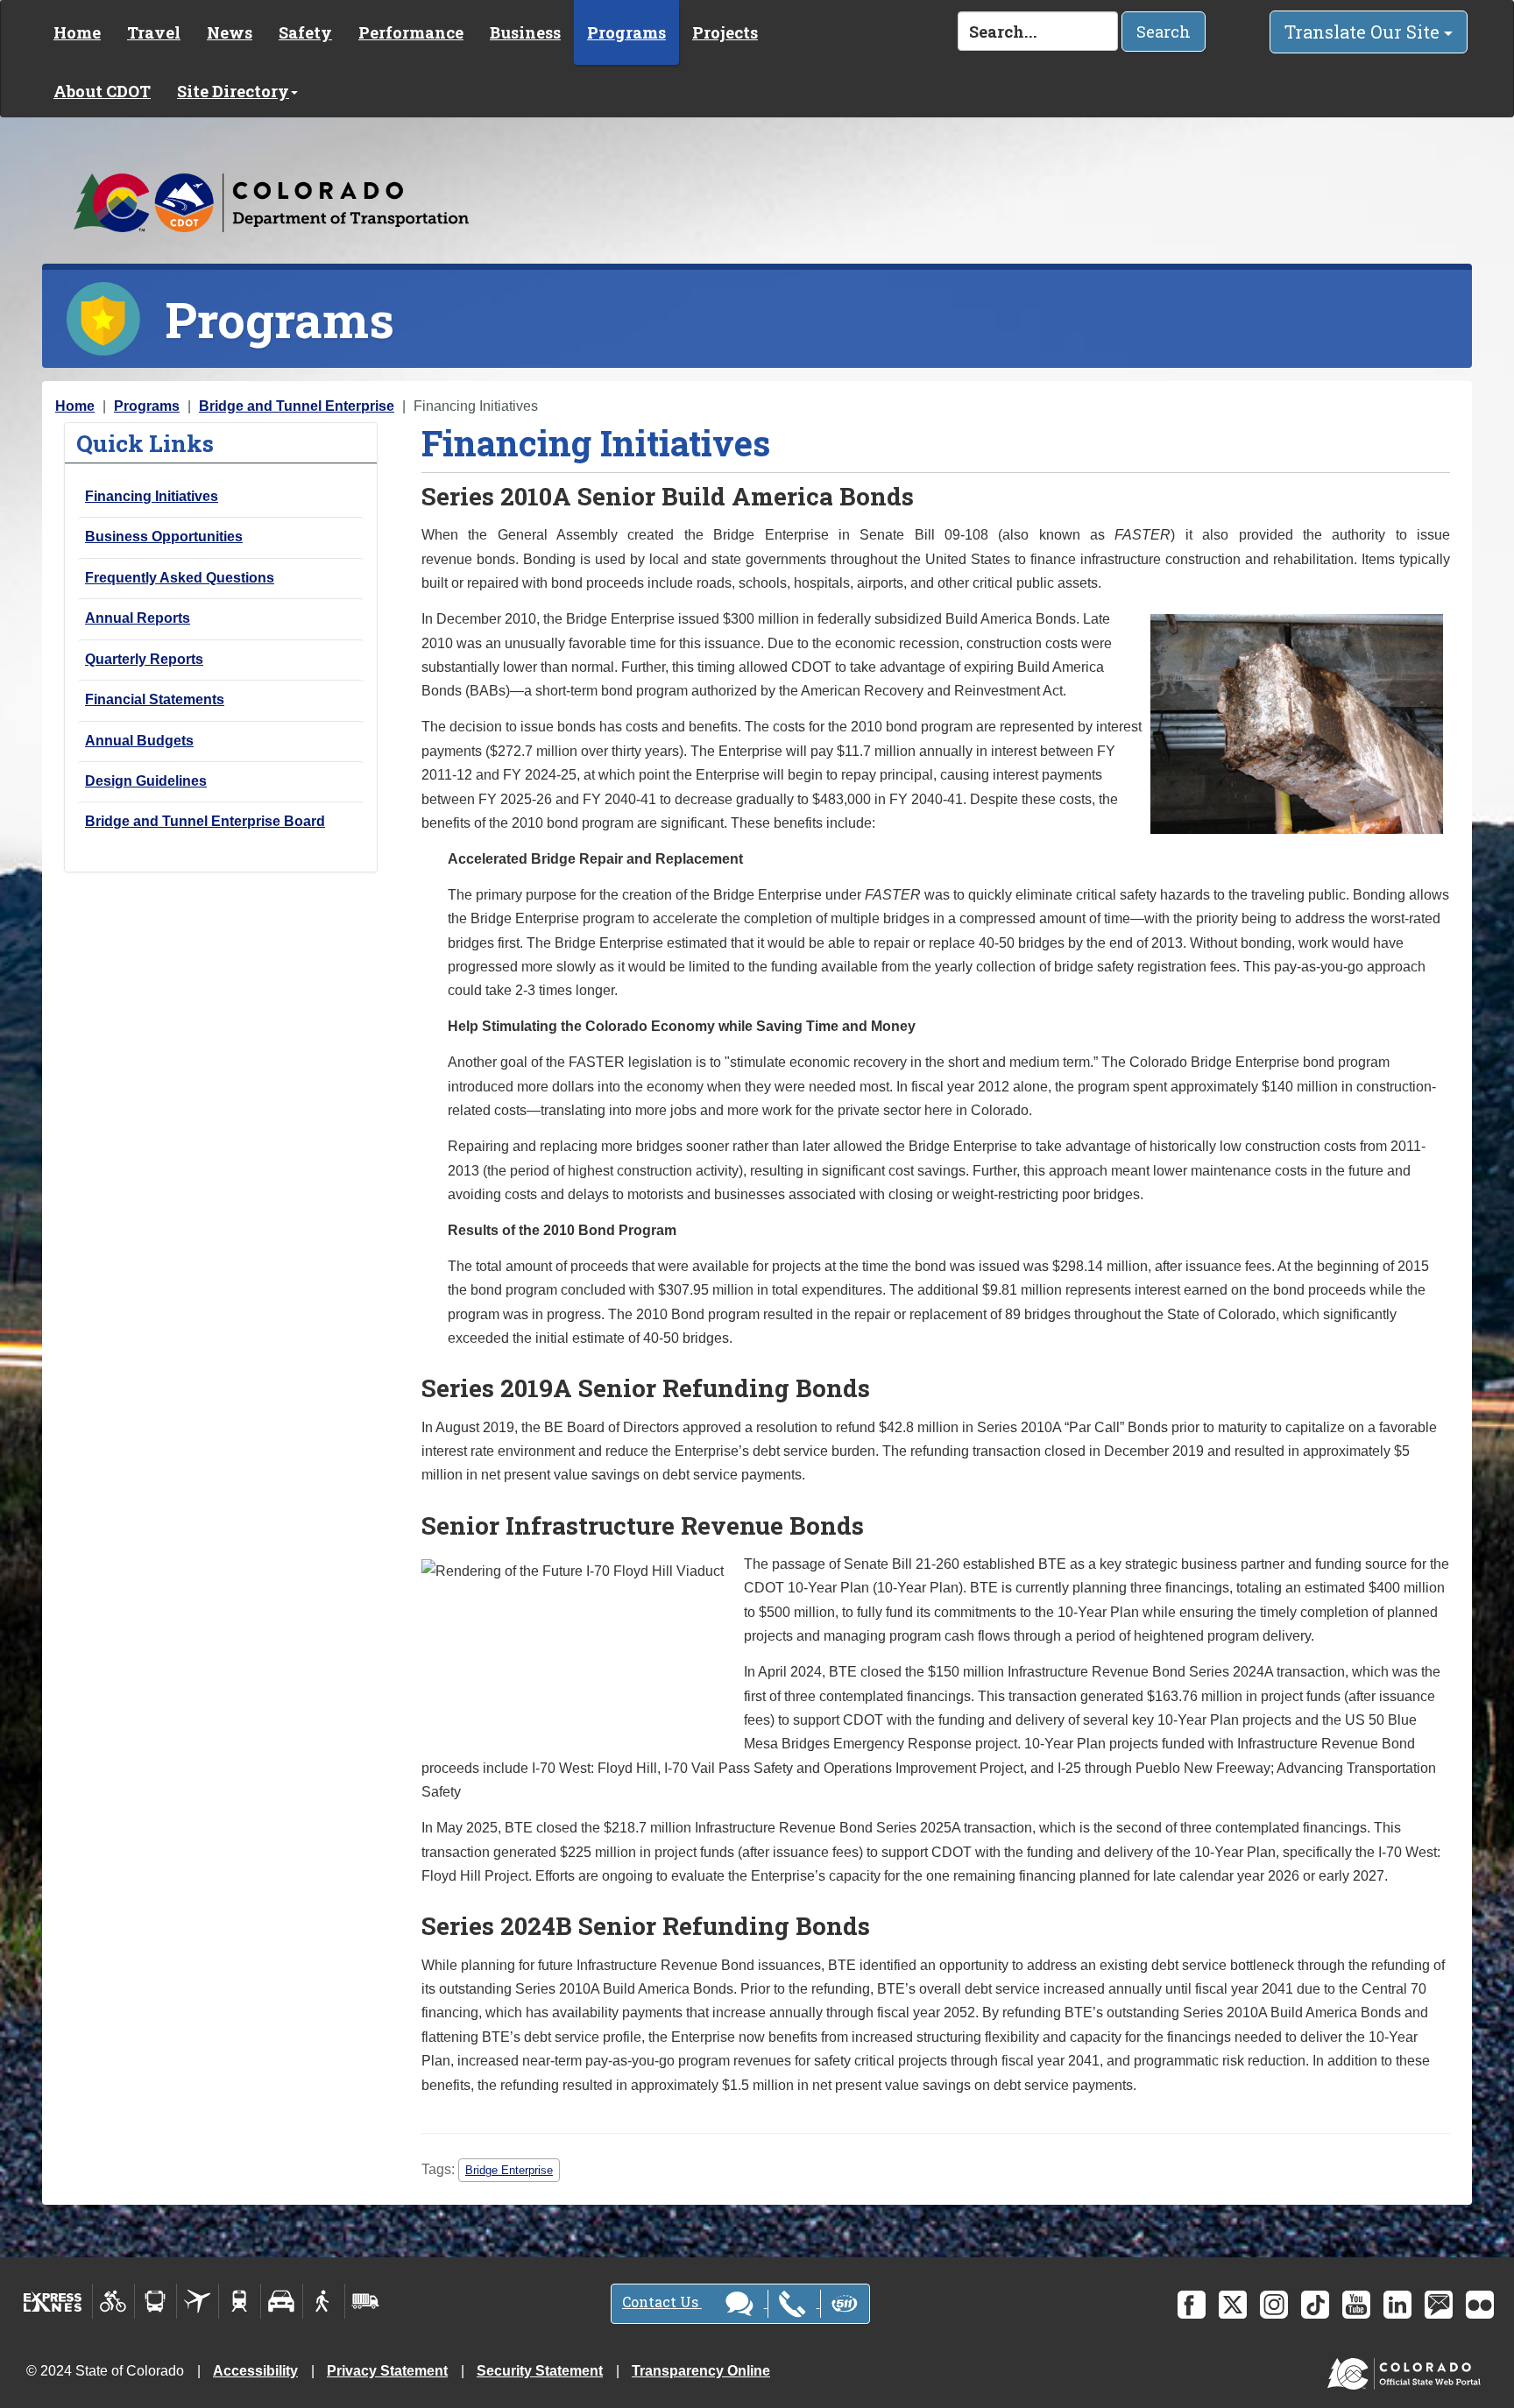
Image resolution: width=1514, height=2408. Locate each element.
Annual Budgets (139, 741)
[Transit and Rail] (156, 2301)
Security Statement (540, 2371)
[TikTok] (1315, 2305)
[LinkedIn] (1397, 2305)
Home (77, 32)
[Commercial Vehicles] (365, 2301)
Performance (411, 32)
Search (1164, 32)
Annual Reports (138, 618)
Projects (725, 32)
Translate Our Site (1364, 32)
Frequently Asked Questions (180, 578)
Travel (154, 32)
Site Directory (233, 91)
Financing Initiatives (152, 496)
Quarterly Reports (144, 659)
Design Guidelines (146, 781)
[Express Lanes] (53, 2301)
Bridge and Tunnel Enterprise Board (205, 821)
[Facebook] (1192, 2305)
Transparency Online (701, 2371)
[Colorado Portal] (1408, 2370)
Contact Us (662, 2302)
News (230, 32)
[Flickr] (1480, 2305)
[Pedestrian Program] (324, 2301)
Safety (305, 32)
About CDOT (102, 91)
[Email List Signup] (1439, 2305)
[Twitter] (1233, 2305)
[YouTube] (1356, 2305)
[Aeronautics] (198, 2301)
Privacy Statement (387, 2371)
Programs (626, 32)
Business (525, 32)
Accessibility (255, 2371)
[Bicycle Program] (113, 2301)
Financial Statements (155, 699)
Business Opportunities (164, 537)
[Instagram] (1274, 2305)
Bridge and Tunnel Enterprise (297, 406)
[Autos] (282, 2301)
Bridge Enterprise (509, 2170)
